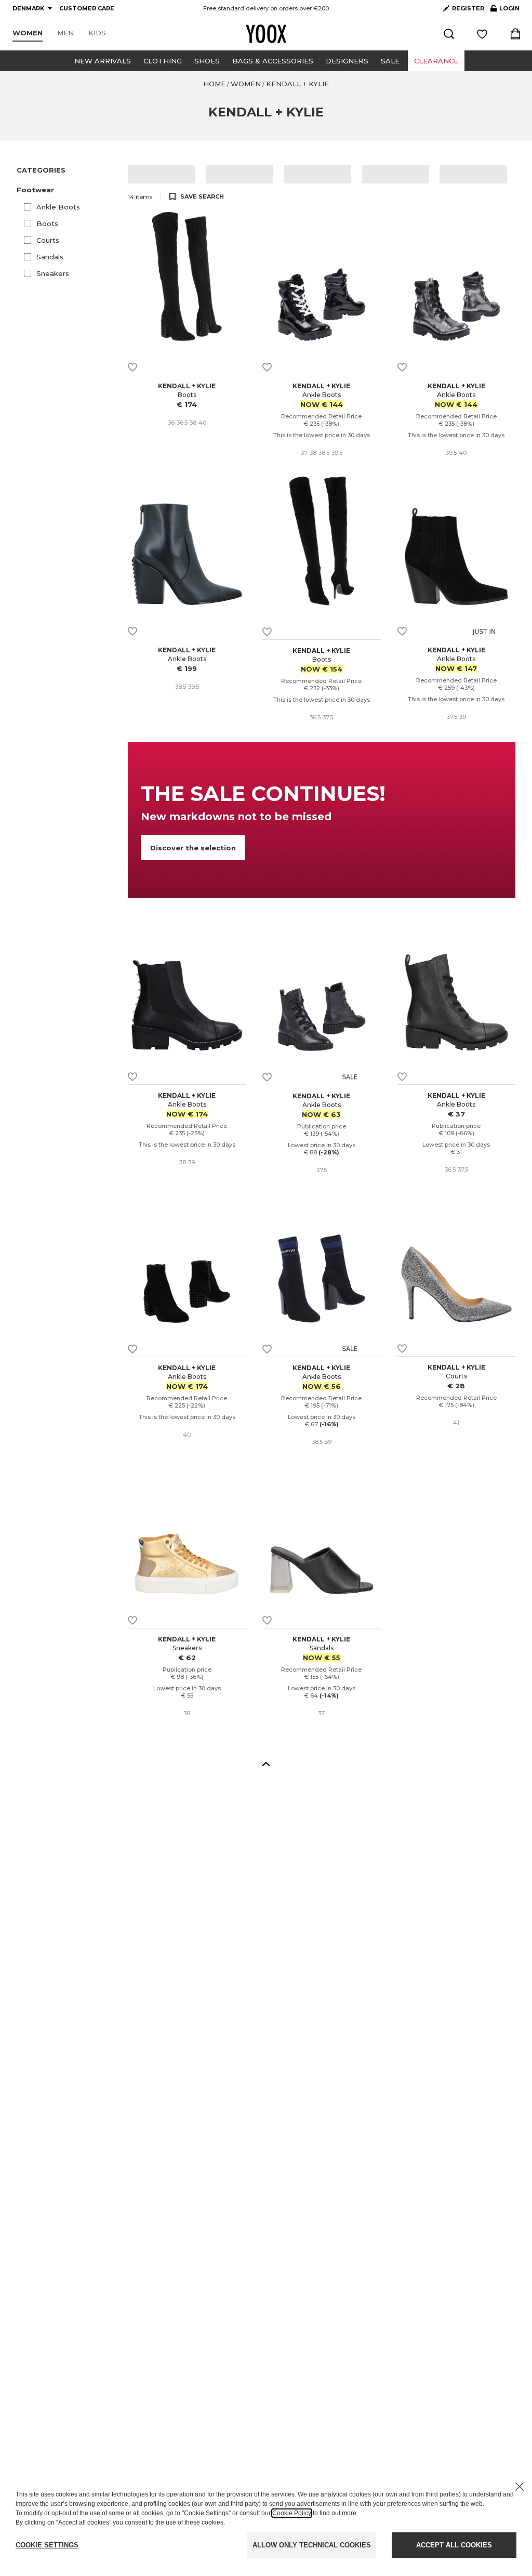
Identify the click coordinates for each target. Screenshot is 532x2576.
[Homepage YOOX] (266, 34)
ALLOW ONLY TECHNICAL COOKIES (312, 2545)
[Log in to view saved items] (482, 34)
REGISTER (468, 8)
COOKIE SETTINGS (47, 2545)
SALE (390, 61)
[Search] (449, 34)
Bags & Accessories (273, 61)
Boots (47, 224)
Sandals (50, 257)
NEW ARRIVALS (103, 61)
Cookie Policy (292, 2513)
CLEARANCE (436, 61)
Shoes (207, 61)
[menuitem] (28, 33)
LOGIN (505, 10)
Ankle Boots (58, 207)
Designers (347, 61)
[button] (66, 190)
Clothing (163, 61)
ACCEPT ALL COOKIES (454, 2545)
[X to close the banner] (520, 2487)
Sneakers (53, 273)
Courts (48, 240)
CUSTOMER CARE (87, 8)
